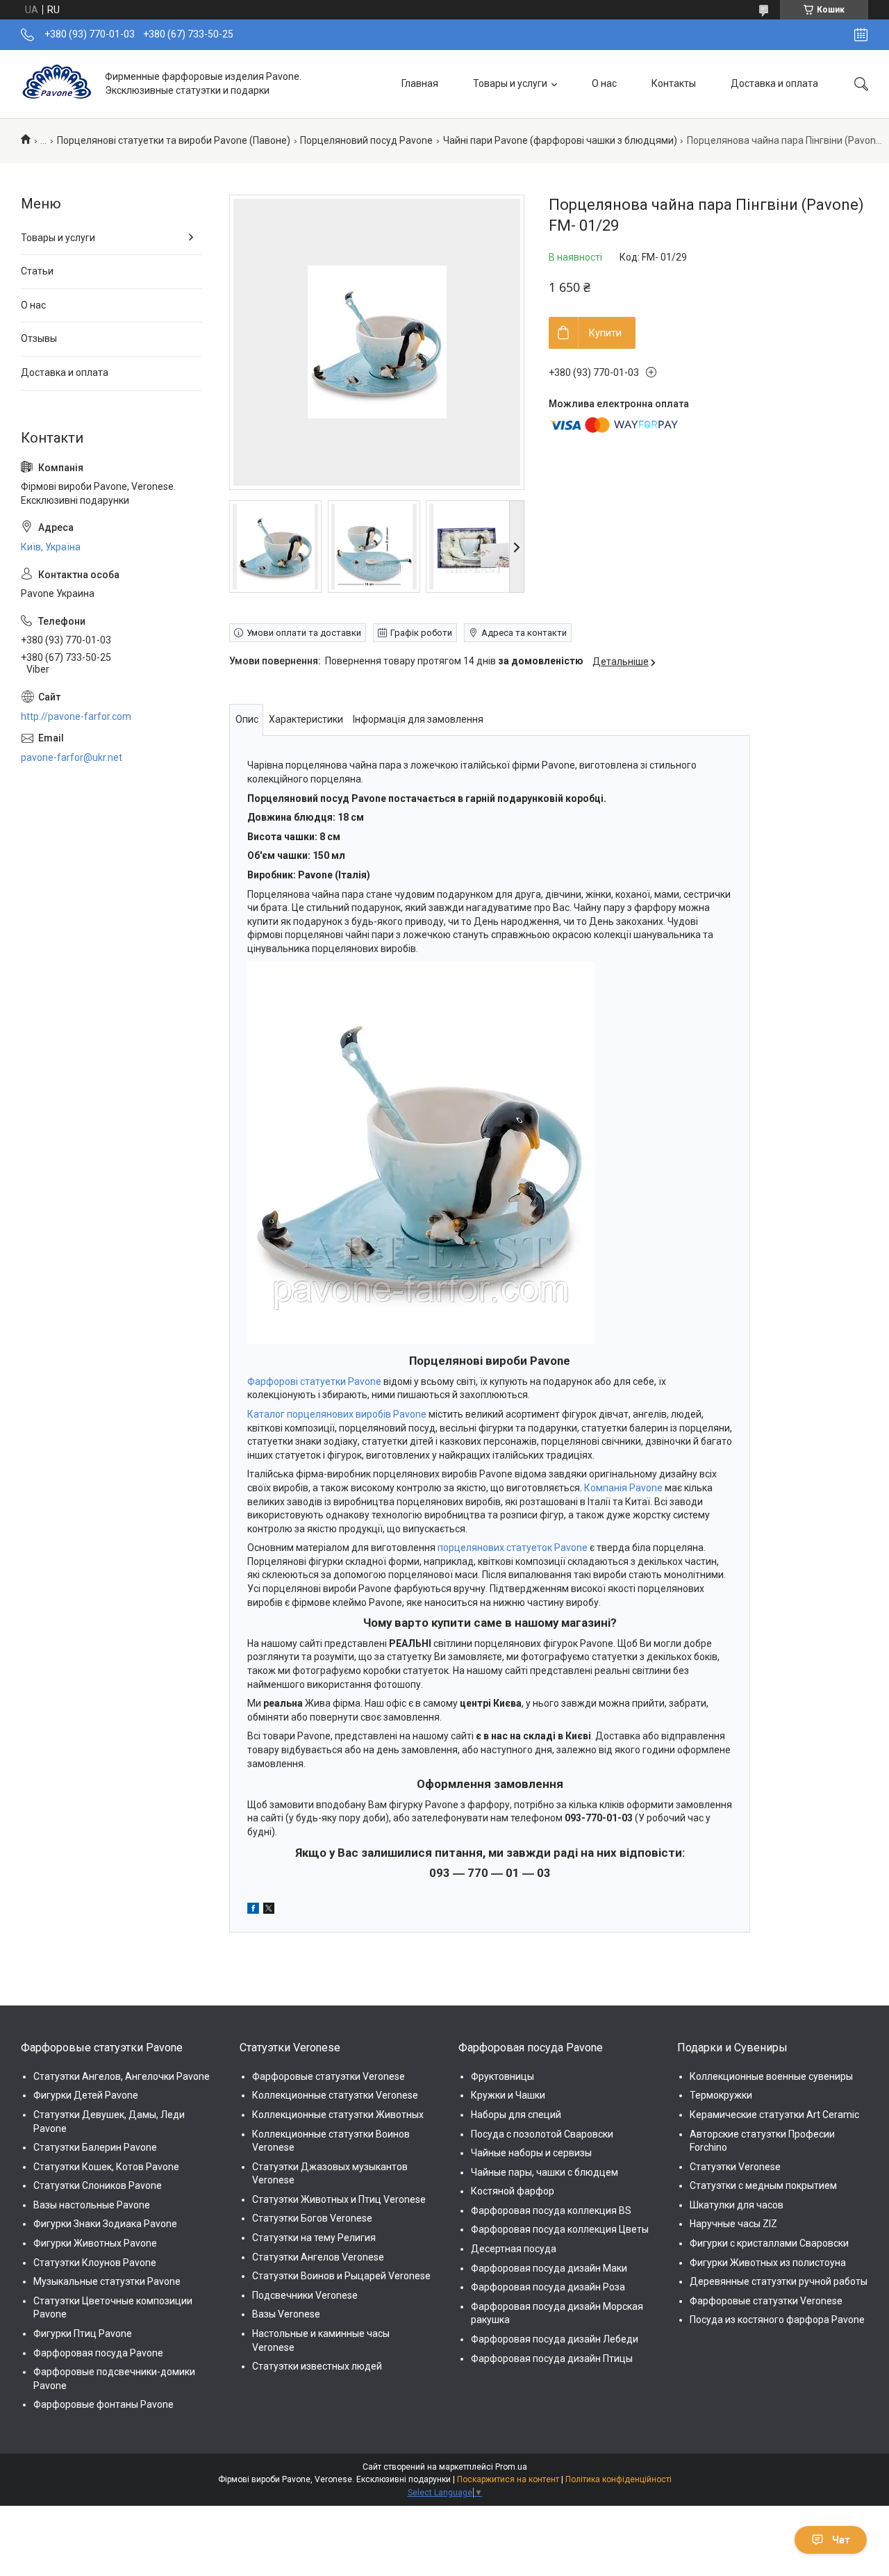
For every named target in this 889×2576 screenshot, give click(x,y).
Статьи (37, 271)
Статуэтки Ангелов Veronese (318, 2257)
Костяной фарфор (513, 2191)
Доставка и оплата (774, 83)
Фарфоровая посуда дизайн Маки (549, 2268)
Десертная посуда (514, 2249)
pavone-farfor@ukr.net (72, 757)
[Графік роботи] (861, 35)
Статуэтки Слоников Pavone (98, 2185)
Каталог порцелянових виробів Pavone (337, 1414)
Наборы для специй (516, 2115)
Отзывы (39, 338)
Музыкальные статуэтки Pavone (107, 2281)
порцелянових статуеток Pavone (513, 1548)
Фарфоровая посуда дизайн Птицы (552, 2358)
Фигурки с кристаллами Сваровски (769, 2243)
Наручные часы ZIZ (733, 2224)
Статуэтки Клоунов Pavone (95, 2263)
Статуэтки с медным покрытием (763, 2185)
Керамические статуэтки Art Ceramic (774, 2115)
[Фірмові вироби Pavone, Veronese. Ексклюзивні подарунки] (58, 84)
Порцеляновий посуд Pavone (366, 140)
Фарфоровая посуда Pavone (98, 2353)
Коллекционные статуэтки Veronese (335, 2095)
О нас (604, 83)
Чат (841, 2540)
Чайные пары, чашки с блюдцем (545, 2172)
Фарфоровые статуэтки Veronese (329, 2076)
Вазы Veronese (286, 2314)
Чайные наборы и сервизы (531, 2153)
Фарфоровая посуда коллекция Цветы (560, 2229)
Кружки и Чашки (508, 2095)
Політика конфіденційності (618, 2479)
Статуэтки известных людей (317, 2366)
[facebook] (253, 1910)
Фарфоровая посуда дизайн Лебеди (555, 2339)
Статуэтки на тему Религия (314, 2238)
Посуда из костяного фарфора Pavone (777, 2320)
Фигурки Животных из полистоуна (768, 2263)
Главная (420, 83)
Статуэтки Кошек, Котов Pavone (106, 2167)
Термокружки (721, 2095)
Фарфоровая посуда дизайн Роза (548, 2287)
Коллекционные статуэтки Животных (338, 2115)
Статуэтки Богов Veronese (312, 2218)
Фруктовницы (502, 2076)
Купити (605, 333)
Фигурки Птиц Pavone (83, 2333)
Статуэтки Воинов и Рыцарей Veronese (341, 2276)
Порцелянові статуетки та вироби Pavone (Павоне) (174, 140)
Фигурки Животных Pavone (95, 2243)
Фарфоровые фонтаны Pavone (103, 2404)
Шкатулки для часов (737, 2205)
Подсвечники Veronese (305, 2295)
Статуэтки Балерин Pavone (95, 2147)
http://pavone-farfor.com (76, 716)
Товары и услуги (510, 83)
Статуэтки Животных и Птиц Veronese (339, 2199)
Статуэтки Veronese (735, 2167)
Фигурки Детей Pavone (86, 2095)
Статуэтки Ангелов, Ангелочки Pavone (122, 2076)
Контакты (674, 83)
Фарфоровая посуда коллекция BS (551, 2210)
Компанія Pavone (623, 1488)
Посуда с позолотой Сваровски (542, 2134)
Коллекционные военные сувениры (771, 2076)
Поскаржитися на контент (508, 2479)
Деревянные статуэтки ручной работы (779, 2281)
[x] (269, 1910)
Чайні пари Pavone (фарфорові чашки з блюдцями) (560, 140)
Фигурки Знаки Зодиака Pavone (105, 2224)
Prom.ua (511, 2467)
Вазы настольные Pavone (92, 2205)
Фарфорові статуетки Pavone (314, 1381)
